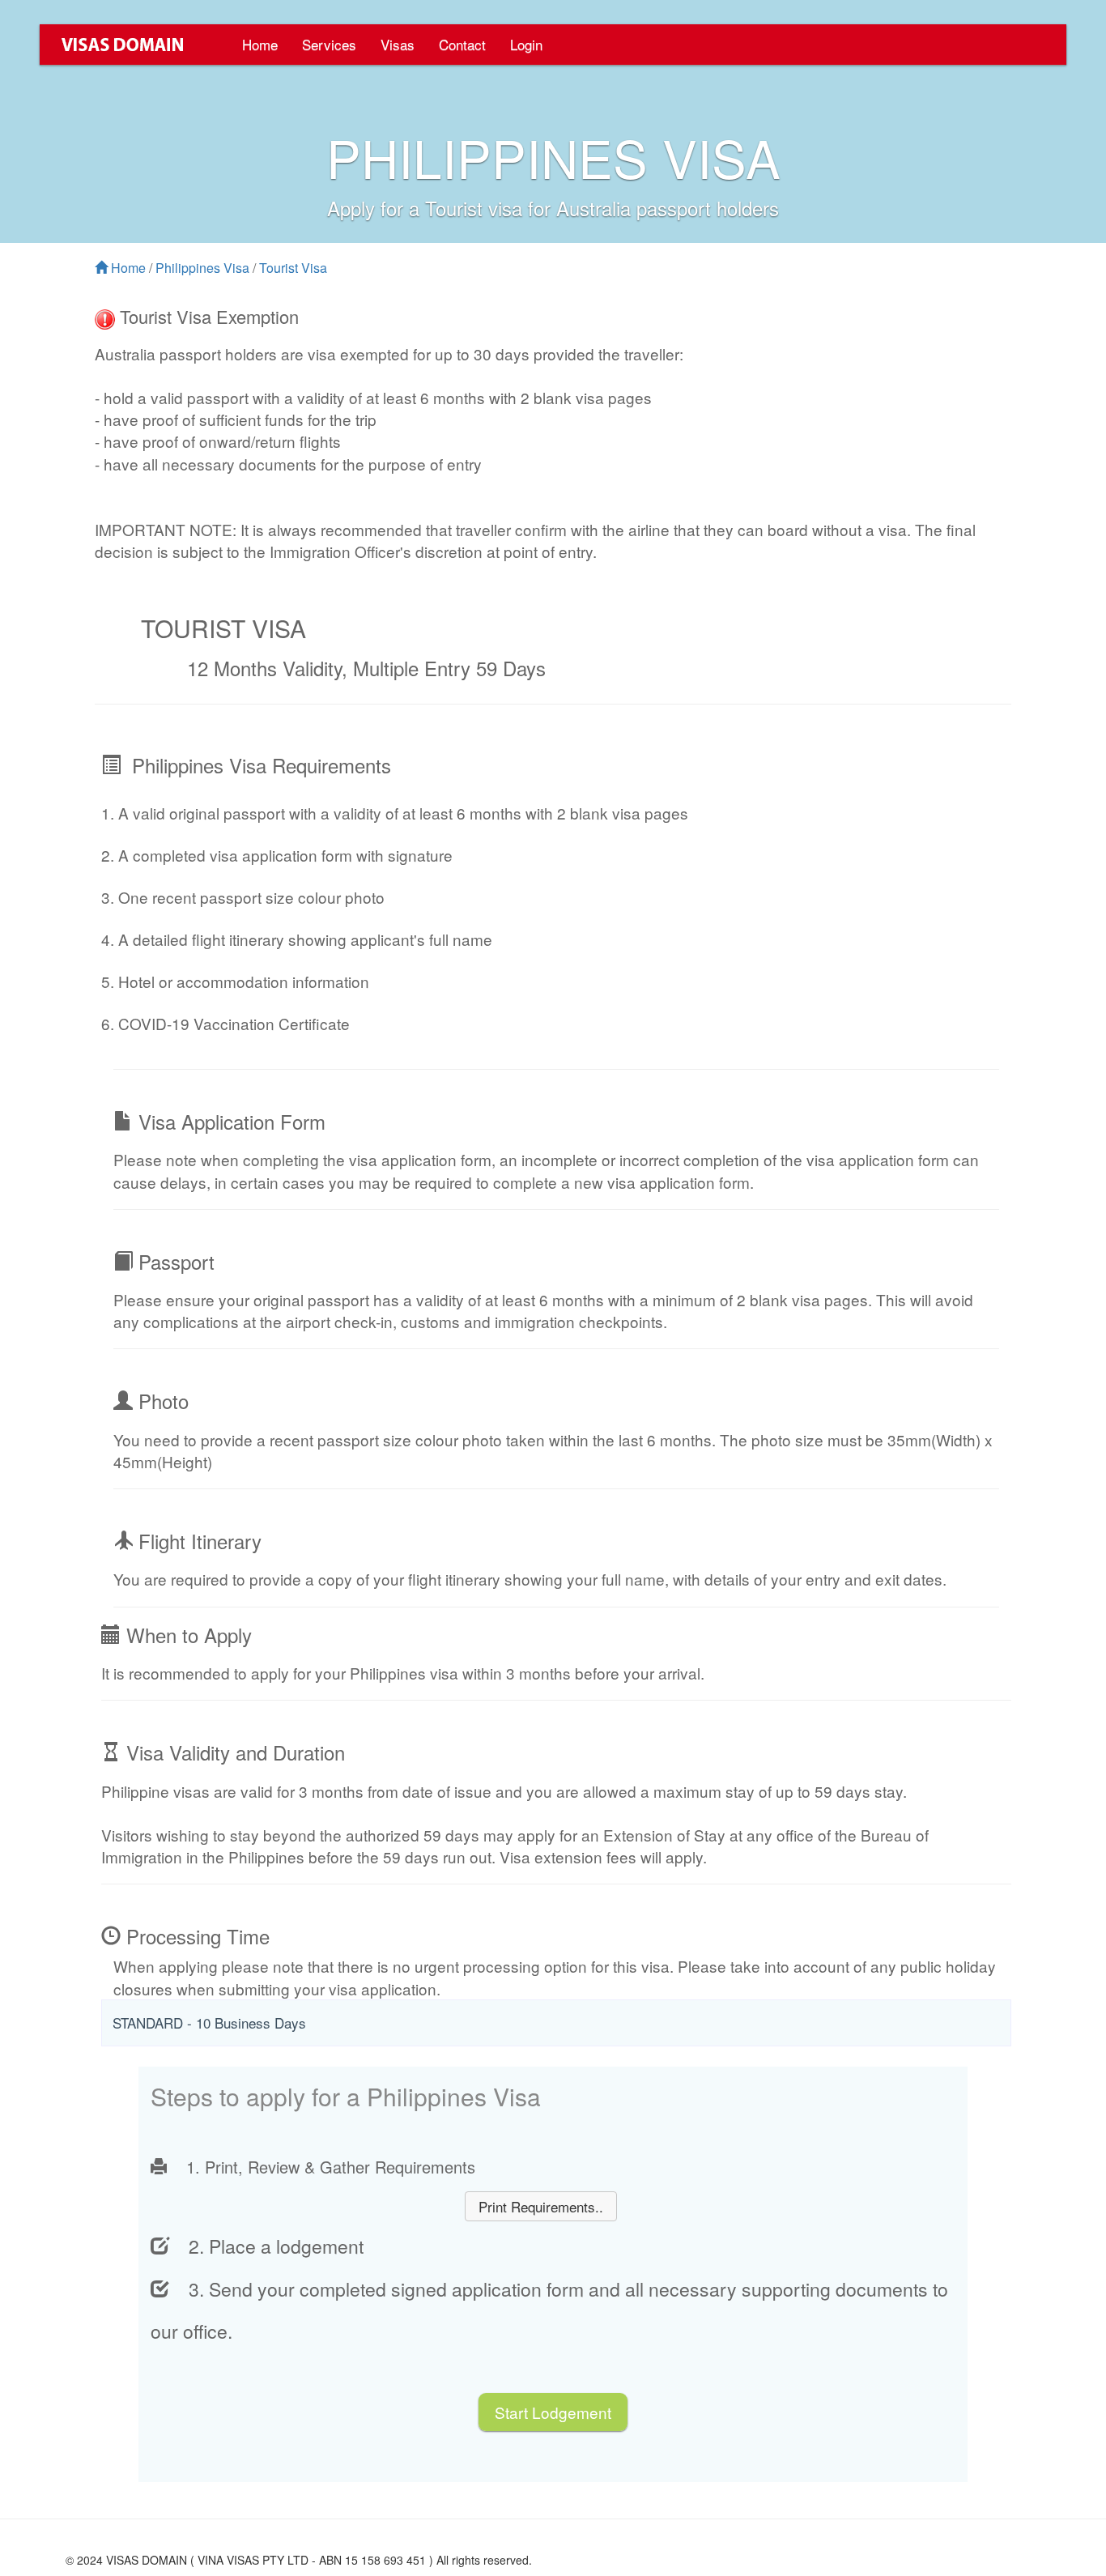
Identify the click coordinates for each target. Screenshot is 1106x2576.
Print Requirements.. (541, 2206)
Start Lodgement (553, 2412)
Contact (462, 44)
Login (526, 44)
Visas (398, 44)
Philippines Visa (202, 268)
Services (329, 44)
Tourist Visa (293, 268)
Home (260, 44)
